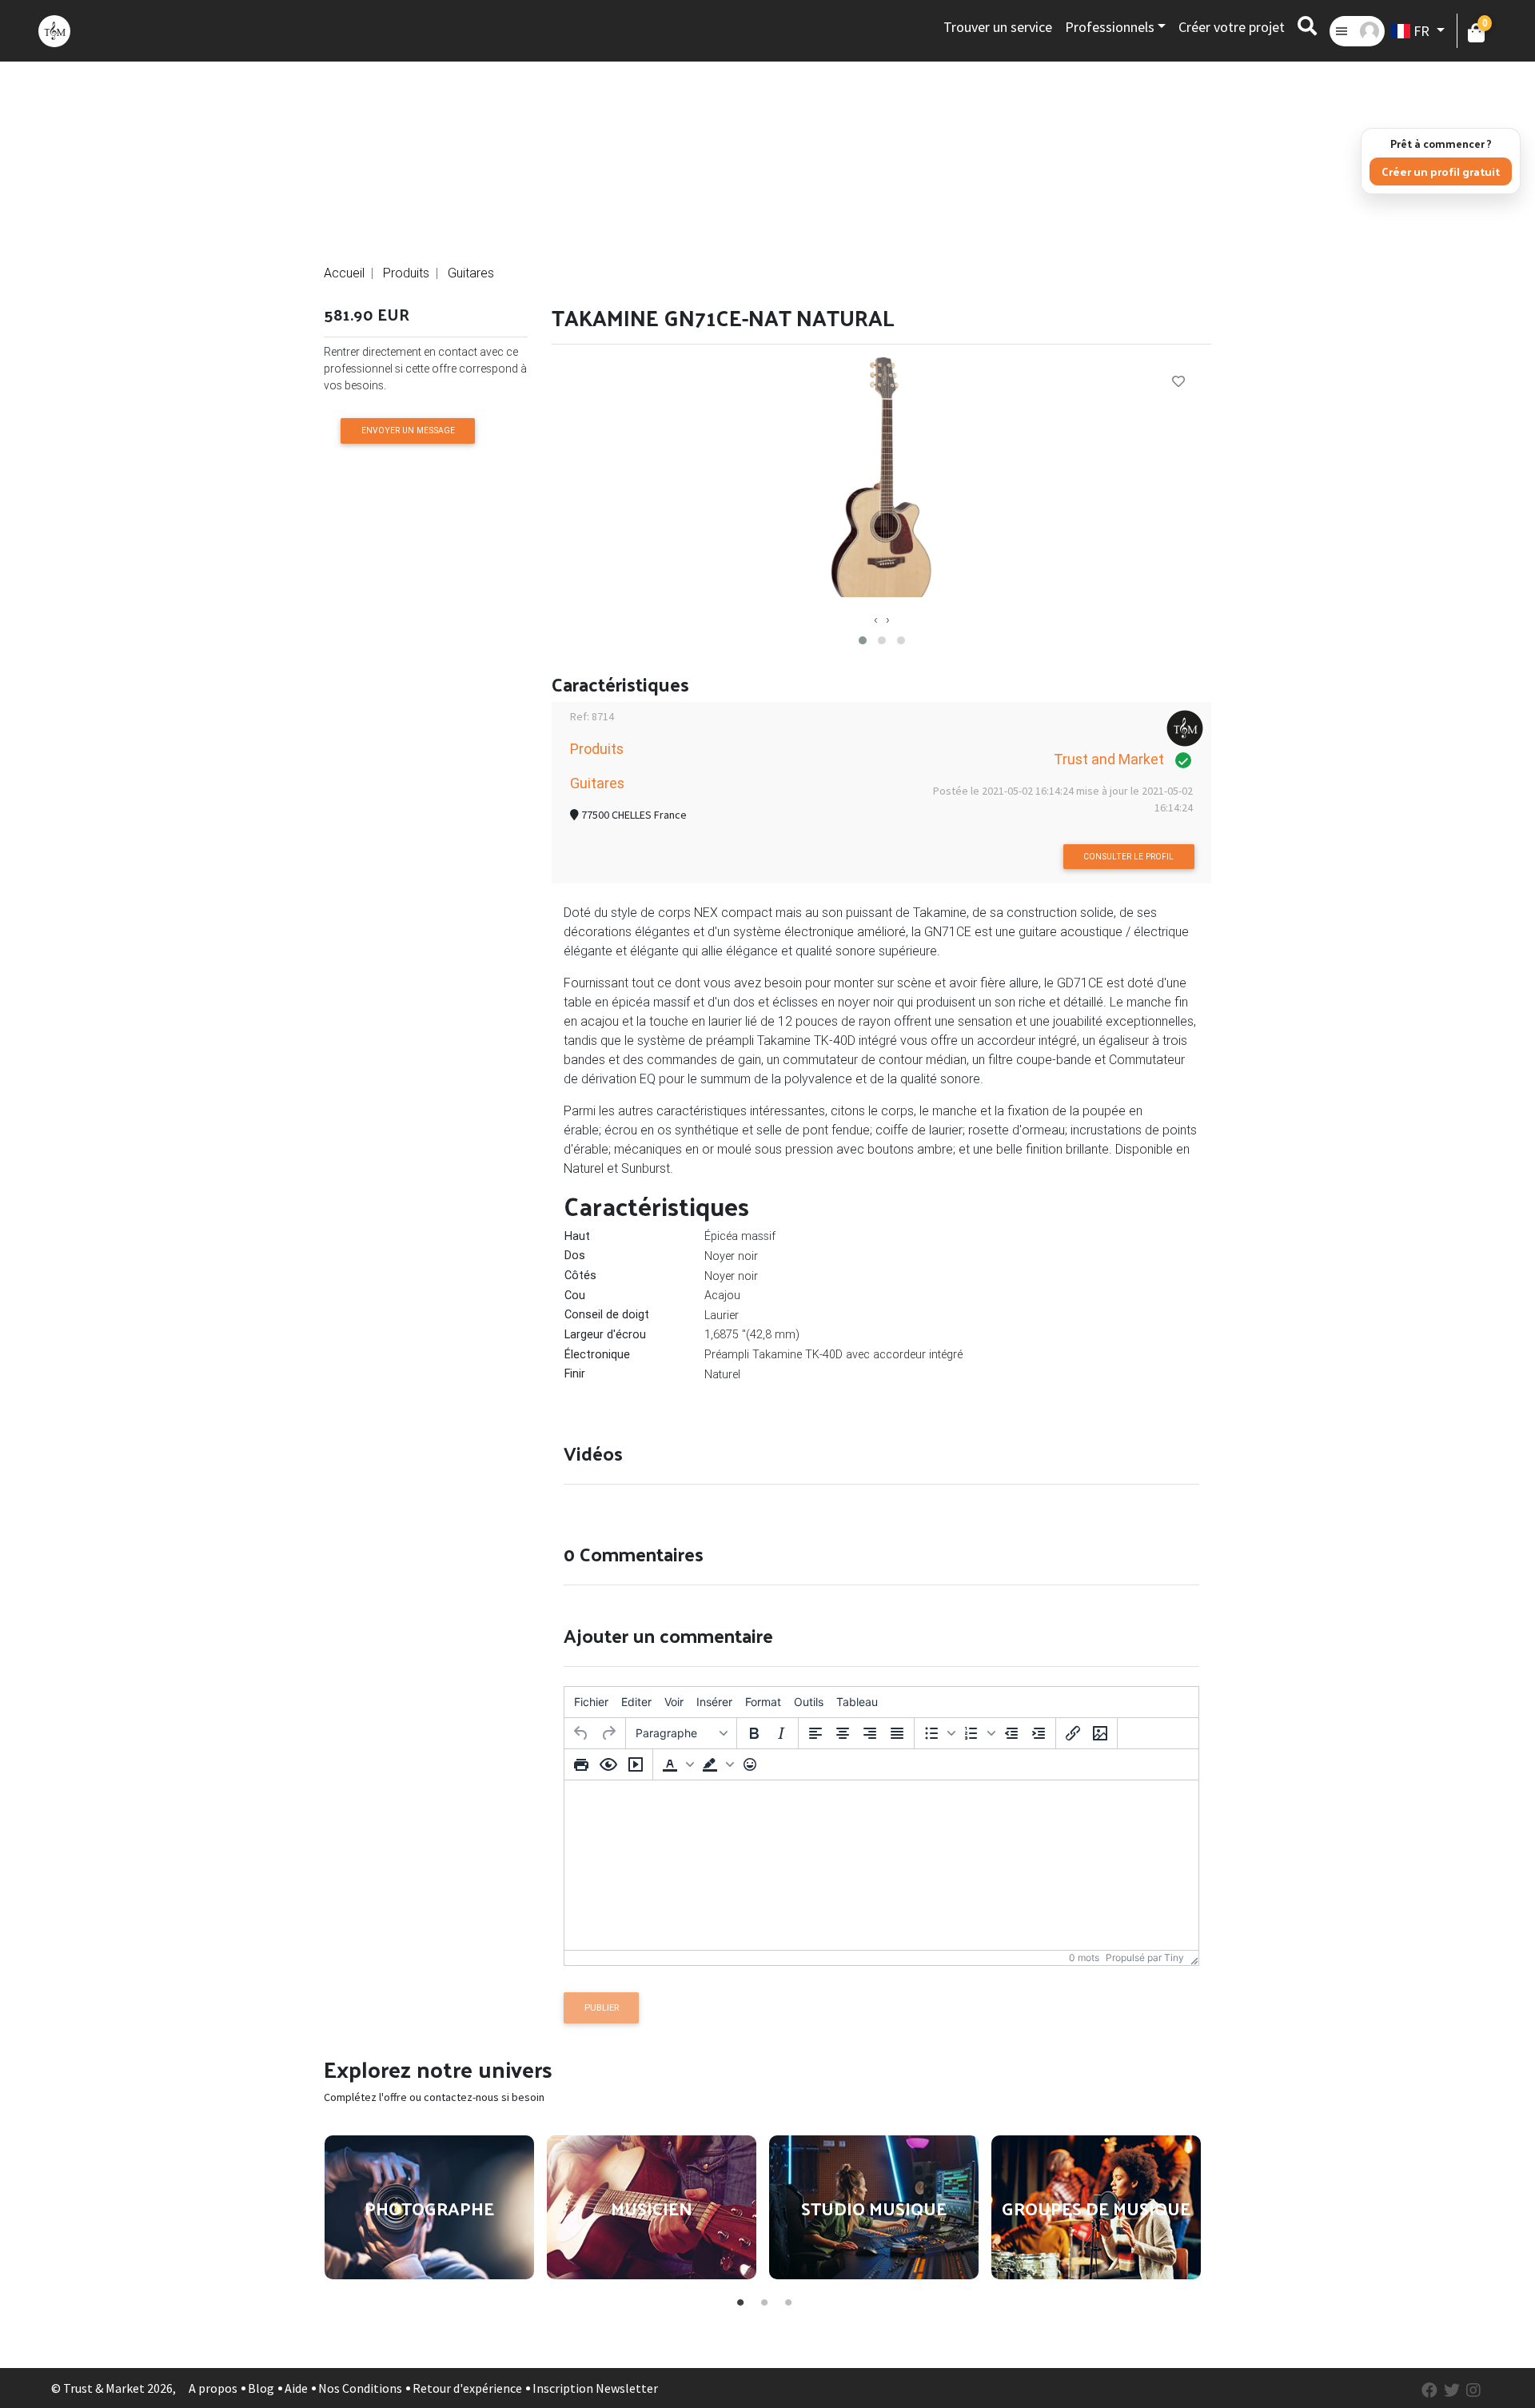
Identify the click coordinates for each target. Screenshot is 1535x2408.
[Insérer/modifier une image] (1100, 1733)
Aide (296, 2388)
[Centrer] (843, 1733)
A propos (213, 2388)
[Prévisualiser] (608, 1764)
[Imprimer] (581, 1764)
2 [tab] (764, 2299)
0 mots (1084, 1957)
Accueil (344, 273)
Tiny (1174, 1957)
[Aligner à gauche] (815, 1733)
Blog (261, 2388)
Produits (406, 273)
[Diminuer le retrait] (1011, 1733)
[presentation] (876, 619)
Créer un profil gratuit (1441, 171)
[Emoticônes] (750, 1764)
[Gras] (754, 1733)
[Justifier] (897, 1733)
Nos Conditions (360, 2388)
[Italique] (781, 1733)
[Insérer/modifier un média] (636, 1764)
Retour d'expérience (467, 2388)
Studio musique (874, 2207)
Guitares (471, 273)
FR (1421, 31)
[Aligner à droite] (870, 1733)
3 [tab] (787, 2299)
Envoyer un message (408, 431)
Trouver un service (998, 27)
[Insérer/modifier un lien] (1073, 1733)
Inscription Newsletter (595, 2388)
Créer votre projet (1232, 27)
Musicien (652, 2207)
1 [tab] (740, 2299)
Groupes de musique (1096, 2207)
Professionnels (1110, 27)
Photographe (429, 2207)
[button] (863, 640)
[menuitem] (591, 1702)
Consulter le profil (1128, 857)
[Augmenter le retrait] (1039, 1733)
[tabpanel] (429, 2207)
